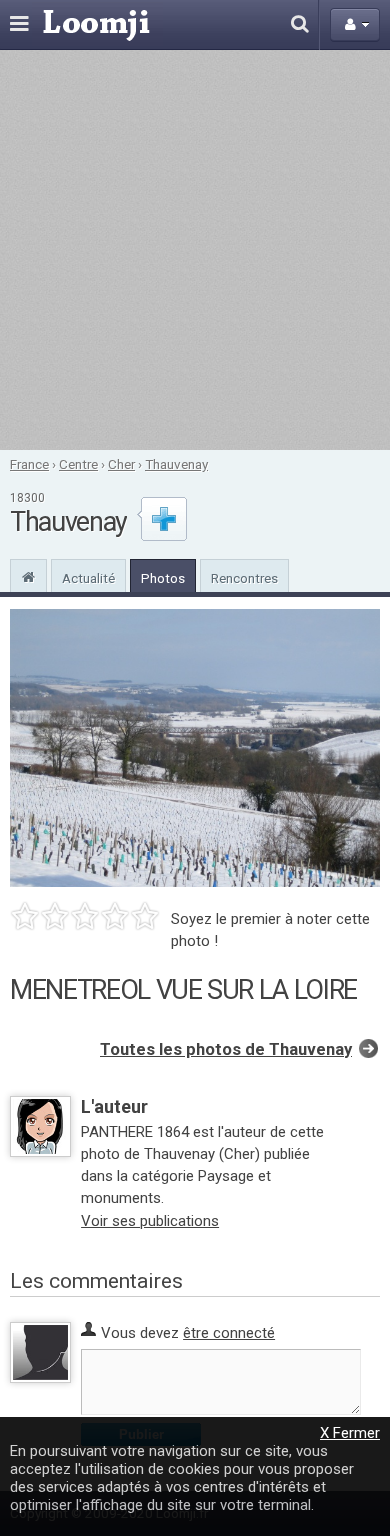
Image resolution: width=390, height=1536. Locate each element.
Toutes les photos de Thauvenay (226, 1049)
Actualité (88, 578)
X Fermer (350, 1433)
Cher (121, 464)
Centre (78, 464)
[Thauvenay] (28, 575)
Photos (163, 578)
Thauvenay (176, 464)
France (29, 464)
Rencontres (244, 578)
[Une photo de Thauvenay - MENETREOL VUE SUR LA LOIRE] (195, 748)
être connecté (229, 1333)
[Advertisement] (195, 250)
